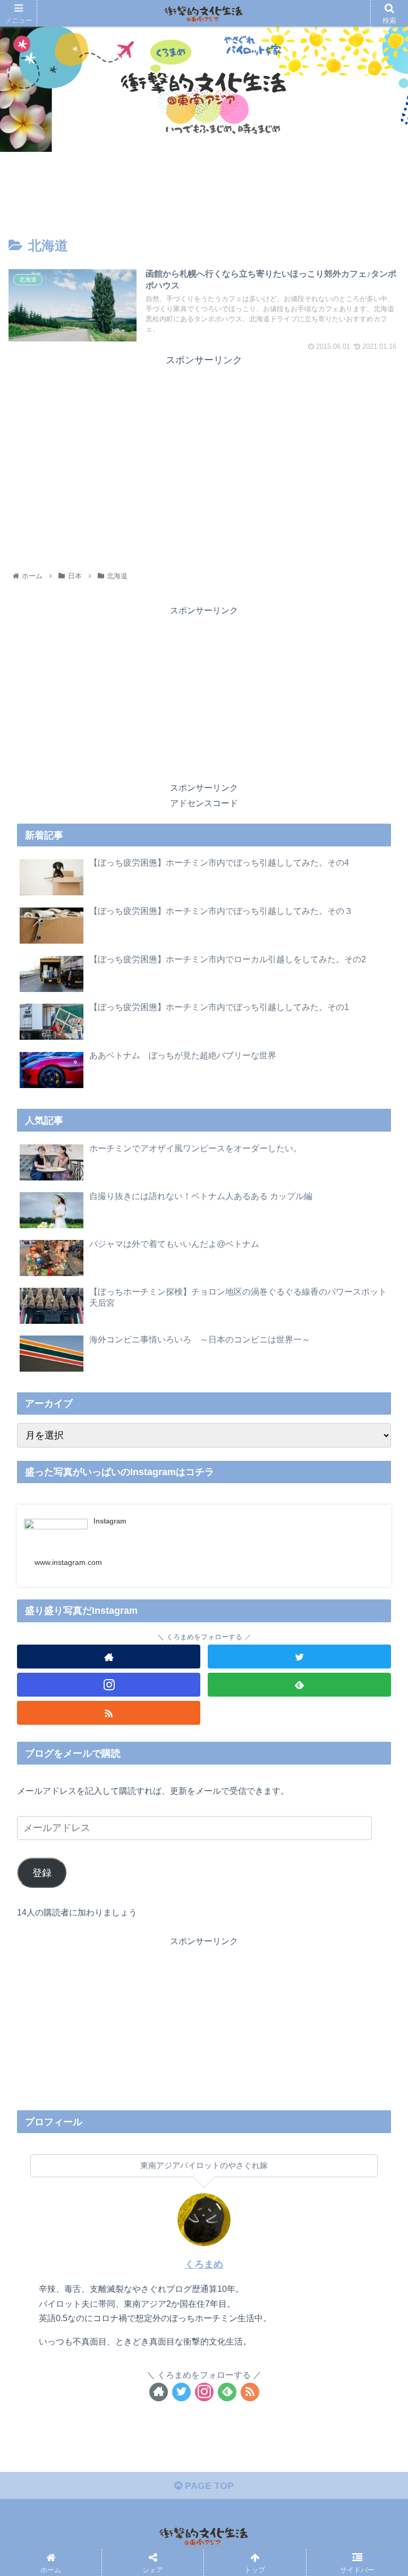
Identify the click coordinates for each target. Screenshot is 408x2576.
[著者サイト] (109, 1657)
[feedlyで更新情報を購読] (299, 1685)
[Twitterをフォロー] (299, 1657)
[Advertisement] (204, 443)
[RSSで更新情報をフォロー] (109, 1713)
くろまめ (204, 2264)
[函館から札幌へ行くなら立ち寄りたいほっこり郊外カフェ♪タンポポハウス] (250, 1802)
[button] (377, 1524)
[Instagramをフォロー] (109, 1685)
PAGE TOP (208, 2486)
